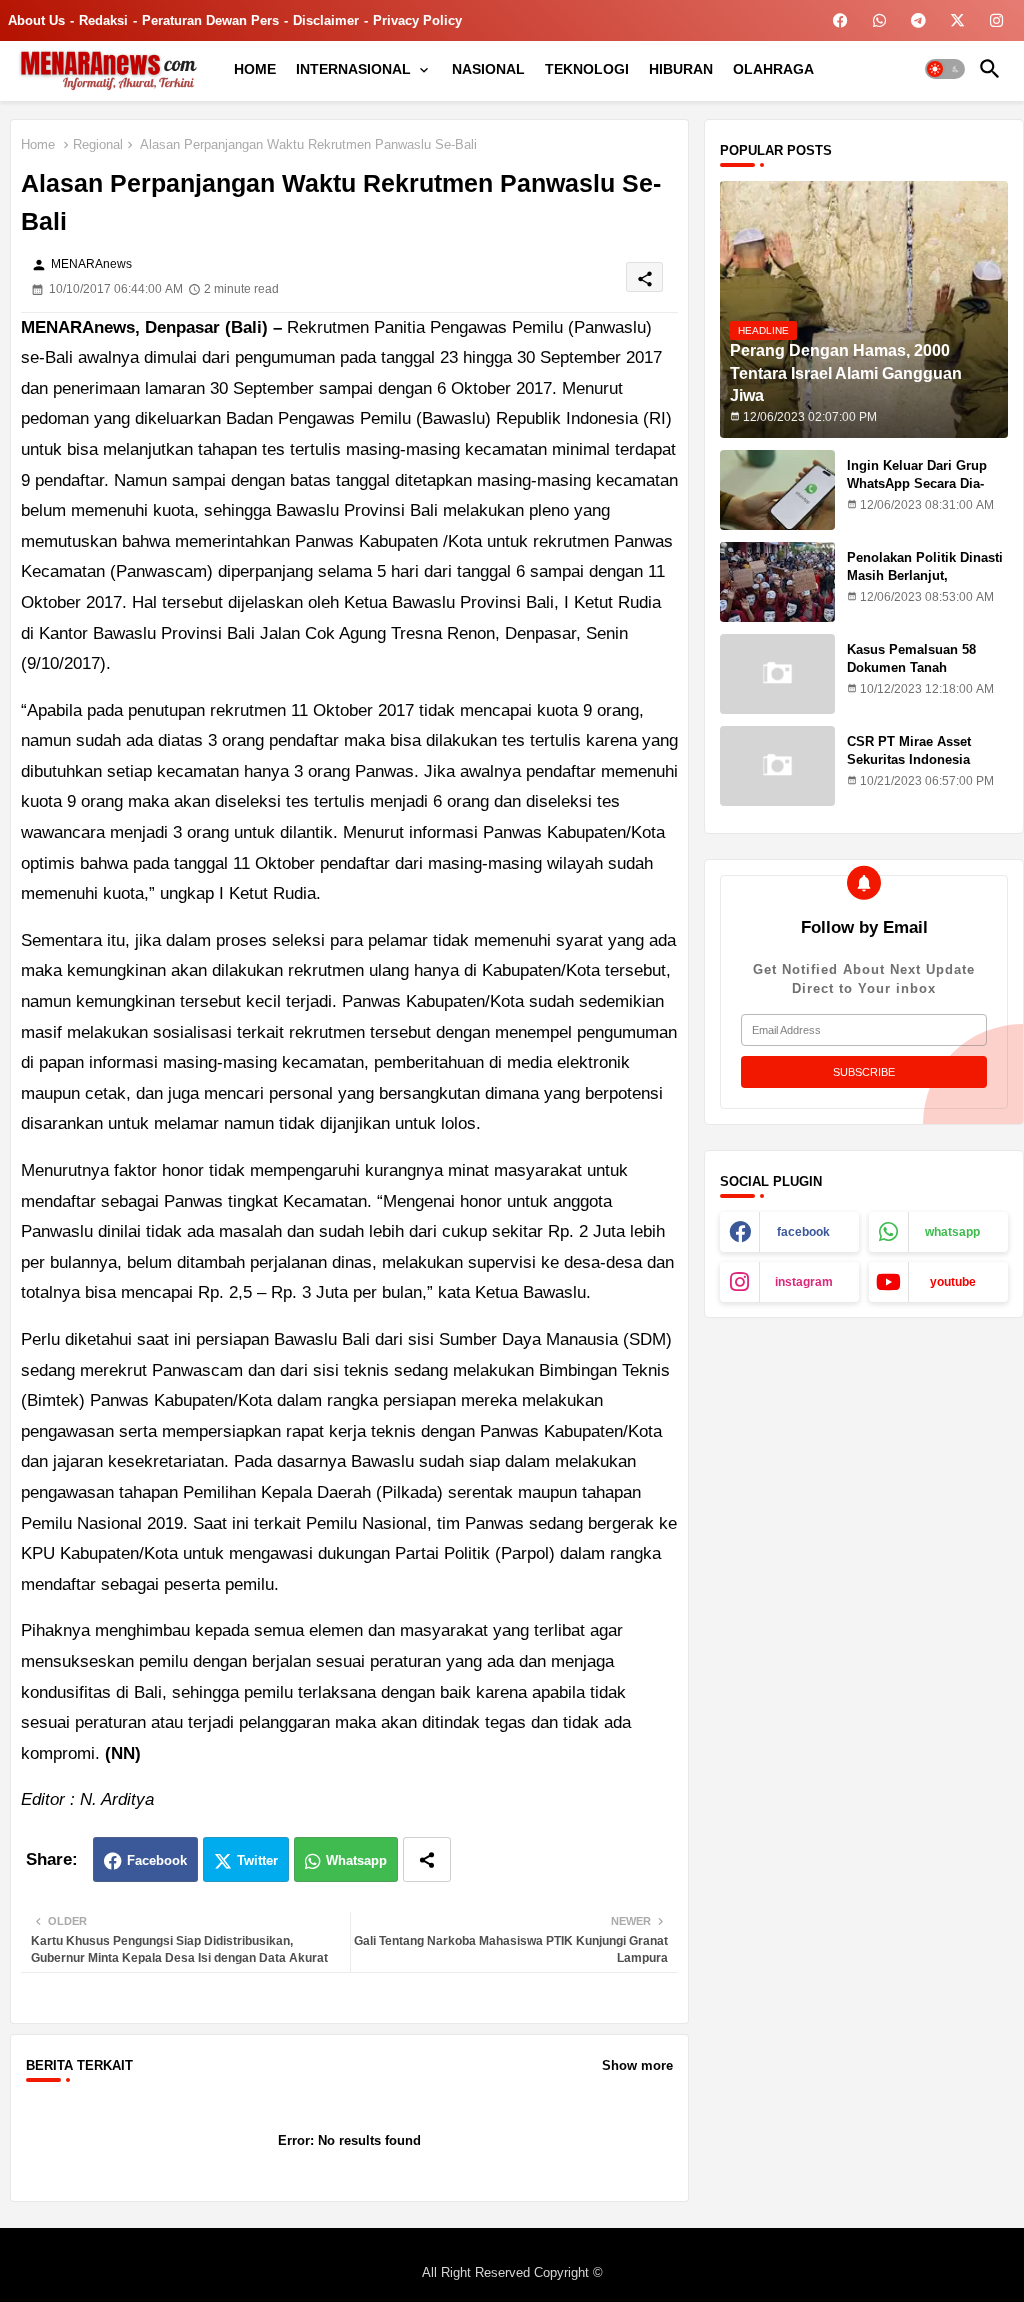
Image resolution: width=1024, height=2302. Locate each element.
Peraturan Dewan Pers (210, 20)
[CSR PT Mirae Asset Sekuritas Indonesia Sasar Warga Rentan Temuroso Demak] (777, 766)
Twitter (257, 1860)
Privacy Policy (417, 20)
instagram (804, 1282)
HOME (255, 69)
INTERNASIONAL (353, 69)
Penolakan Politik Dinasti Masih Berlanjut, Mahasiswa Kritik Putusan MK (927, 585)
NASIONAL (488, 69)
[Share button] (427, 1859)
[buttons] (840, 20)
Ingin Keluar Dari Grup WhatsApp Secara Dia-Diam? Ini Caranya (917, 483)
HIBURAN (681, 69)
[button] (945, 69)
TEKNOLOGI (587, 69)
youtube (953, 1282)
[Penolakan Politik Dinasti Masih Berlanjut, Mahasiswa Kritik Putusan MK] (777, 582)
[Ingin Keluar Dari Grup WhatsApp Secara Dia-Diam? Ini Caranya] (777, 490)
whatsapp (952, 1232)
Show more (637, 2065)
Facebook (157, 1860)
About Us (36, 20)
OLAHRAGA (773, 69)
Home (38, 144)
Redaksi (103, 20)
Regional (98, 144)
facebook (803, 1232)
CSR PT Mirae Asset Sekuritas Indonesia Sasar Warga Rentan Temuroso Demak (909, 769)
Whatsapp (356, 1860)
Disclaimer (326, 20)
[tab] (255, 69)
